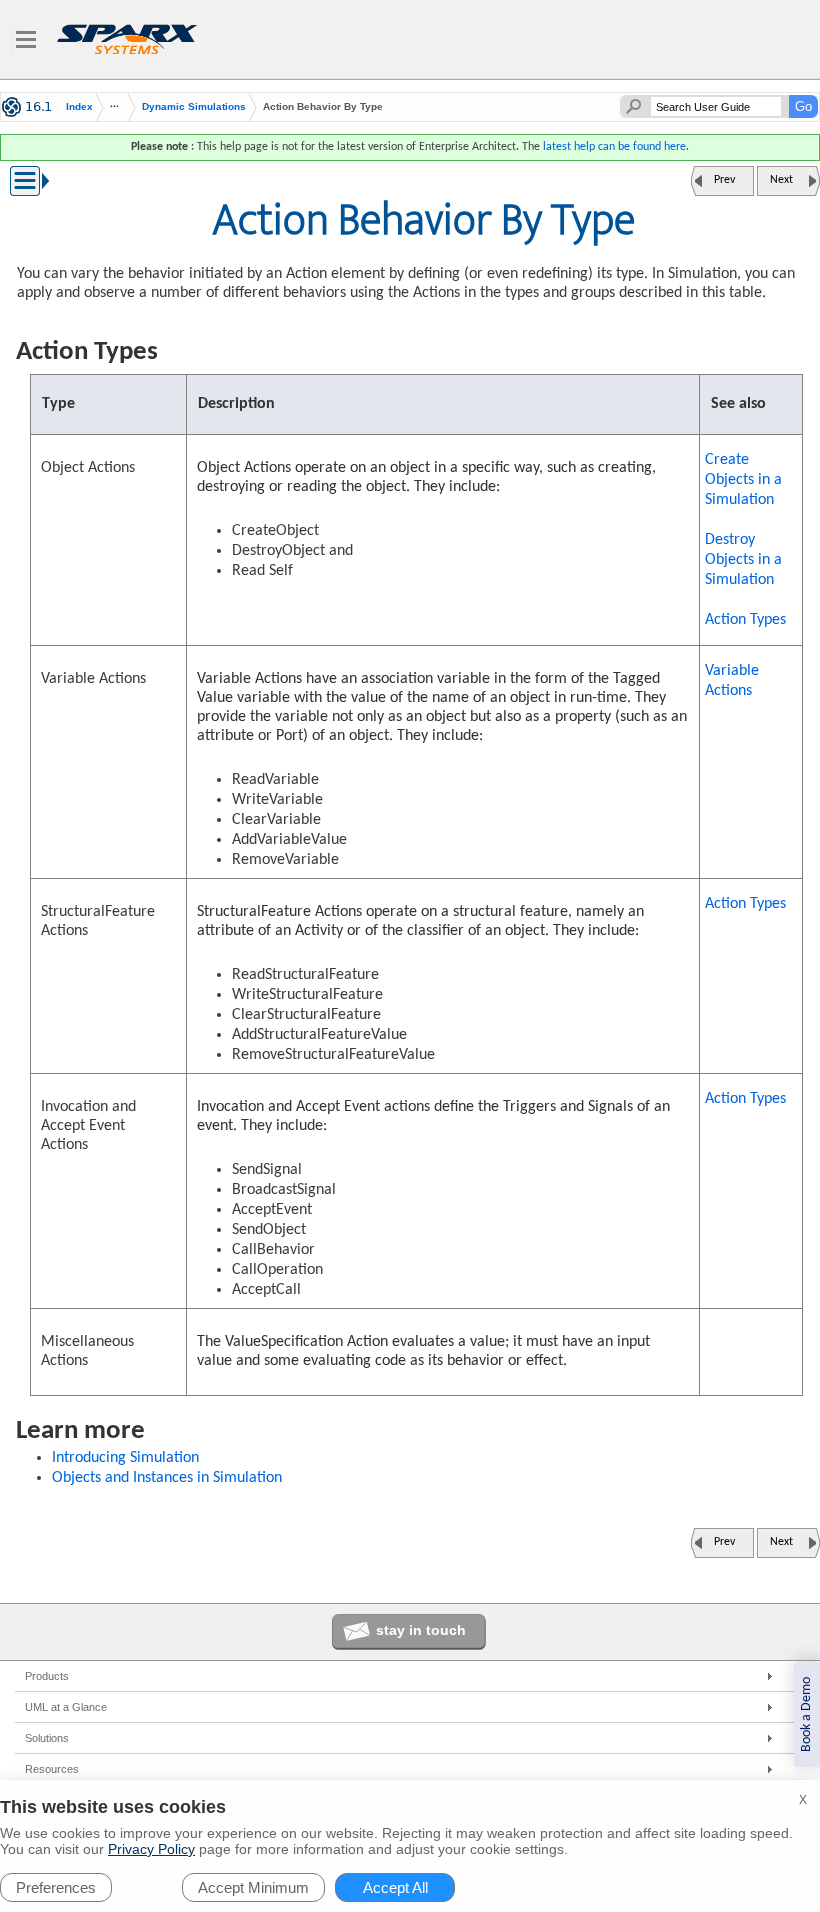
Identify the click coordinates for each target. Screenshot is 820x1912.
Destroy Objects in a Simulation (743, 560)
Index (79, 107)
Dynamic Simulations (194, 106)
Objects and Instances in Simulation (167, 1478)
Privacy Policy (151, 1849)
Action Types (745, 620)
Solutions (47, 1738)
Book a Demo (806, 1714)
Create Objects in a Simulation (743, 480)
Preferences (56, 1887)
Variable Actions (732, 681)
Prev (724, 180)
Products (47, 1676)
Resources (52, 1769)
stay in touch (421, 1630)
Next (781, 180)
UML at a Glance (66, 1707)
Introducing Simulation (125, 1458)
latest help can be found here (614, 147)
